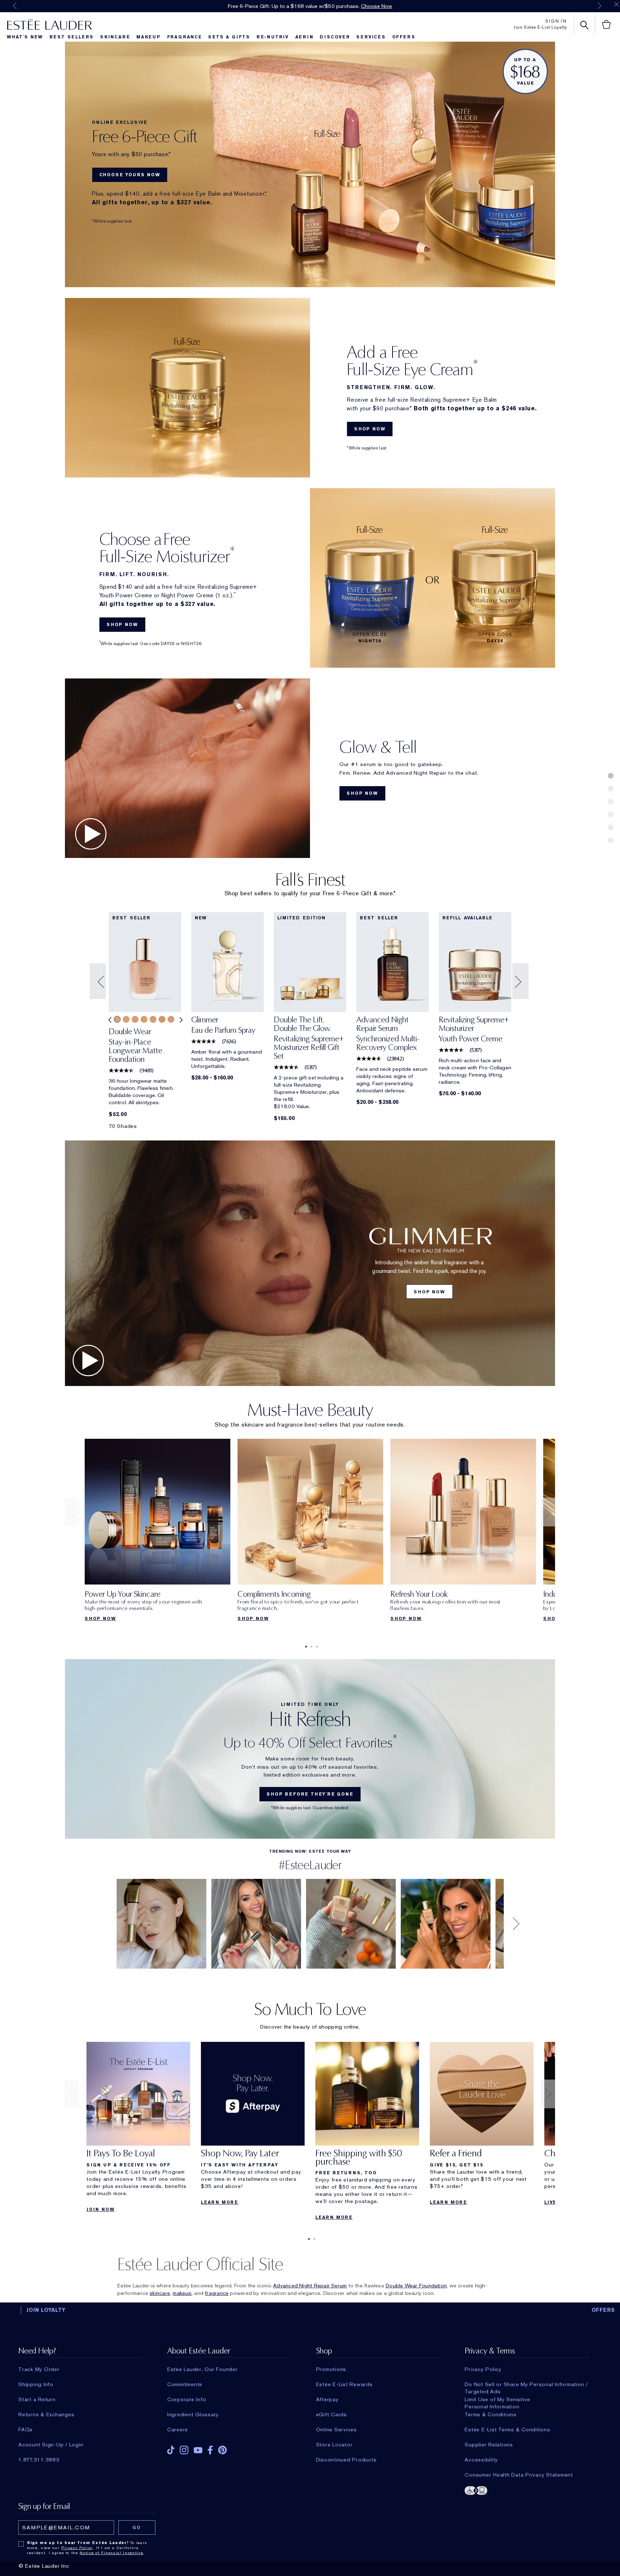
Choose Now (377, 6)
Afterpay (327, 2399)
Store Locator (334, 2445)
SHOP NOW (370, 429)
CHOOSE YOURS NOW (130, 175)
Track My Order (39, 2369)
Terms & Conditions (491, 2414)
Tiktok (171, 2450)
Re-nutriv (273, 37)
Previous (15, 6)
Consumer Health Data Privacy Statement (519, 2475)
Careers (178, 2430)
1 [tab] (305, 1647)
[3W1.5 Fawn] (153, 1019)
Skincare (115, 37)
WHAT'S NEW (25, 37)
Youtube (198, 2450)
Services (371, 37)
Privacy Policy (483, 2369)
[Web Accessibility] (527, 2490)
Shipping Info (36, 2384)
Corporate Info (187, 2399)
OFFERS (603, 2310)
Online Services (337, 2430)
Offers (404, 37)
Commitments (185, 2384)
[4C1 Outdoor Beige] (171, 1019)
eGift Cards (332, 2414)
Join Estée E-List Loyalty (540, 27)
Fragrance (185, 37)
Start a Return (37, 2399)
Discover (335, 37)
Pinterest (222, 2450)
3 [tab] (315, 1647)
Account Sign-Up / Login (51, 2445)
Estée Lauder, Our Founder (203, 2369)
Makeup (149, 37)
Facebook (210, 2450)
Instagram (184, 2450)
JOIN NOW (100, 2209)
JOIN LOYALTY (46, 2310)
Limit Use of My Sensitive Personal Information (497, 2399)
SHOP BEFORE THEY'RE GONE (310, 1794)
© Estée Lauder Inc (44, 2566)
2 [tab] (310, 1647)
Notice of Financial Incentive (111, 2553)
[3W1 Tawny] (144, 1019)
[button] (99, 981)
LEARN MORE (220, 2202)
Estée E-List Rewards (344, 2384)
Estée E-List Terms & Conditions (507, 2430)
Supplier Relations (489, 2445)
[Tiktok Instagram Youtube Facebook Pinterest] (230, 2448)
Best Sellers (72, 37)
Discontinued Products (346, 2460)
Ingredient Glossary (193, 2414)
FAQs (25, 2430)
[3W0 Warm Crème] (135, 1019)
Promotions (331, 2369)
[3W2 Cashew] (162, 1019)
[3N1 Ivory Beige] (117, 1019)
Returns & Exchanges (46, 2414)
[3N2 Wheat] (126, 1019)
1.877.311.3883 (39, 2460)
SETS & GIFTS (229, 37)
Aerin (304, 37)
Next (600, 6)
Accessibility (481, 2460)
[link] (145, 1048)
